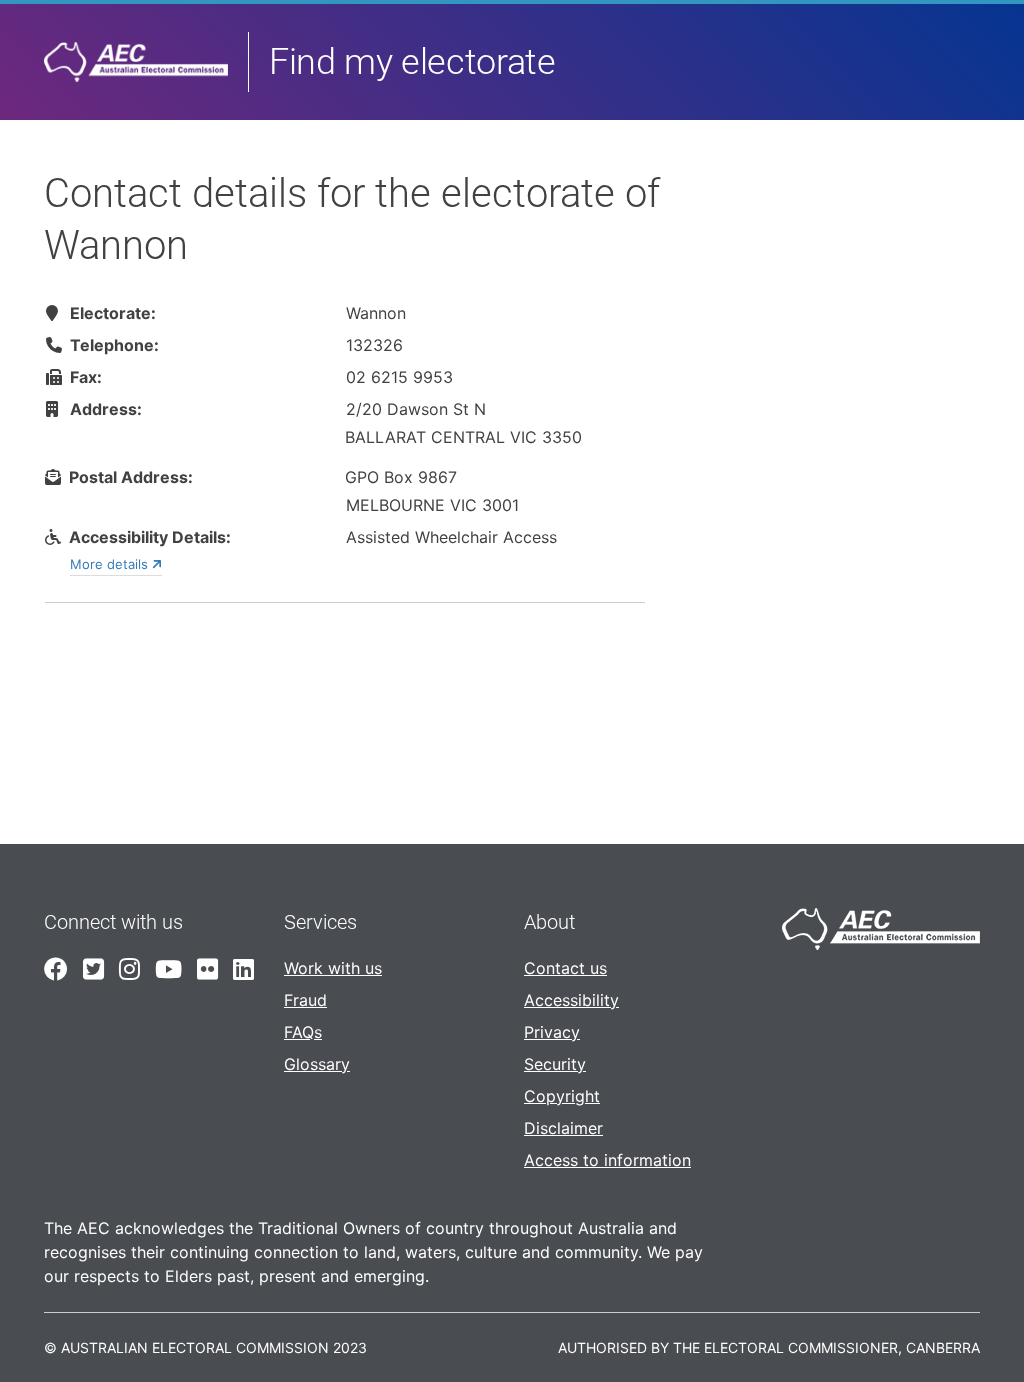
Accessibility (571, 1000)
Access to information (607, 1160)
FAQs (303, 1032)
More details (111, 564)
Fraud (305, 1000)
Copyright (562, 1096)
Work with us (333, 968)
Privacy (552, 1032)
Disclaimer (563, 1128)
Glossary (317, 1064)
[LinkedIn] (240, 969)
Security (555, 1064)
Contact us (565, 968)
